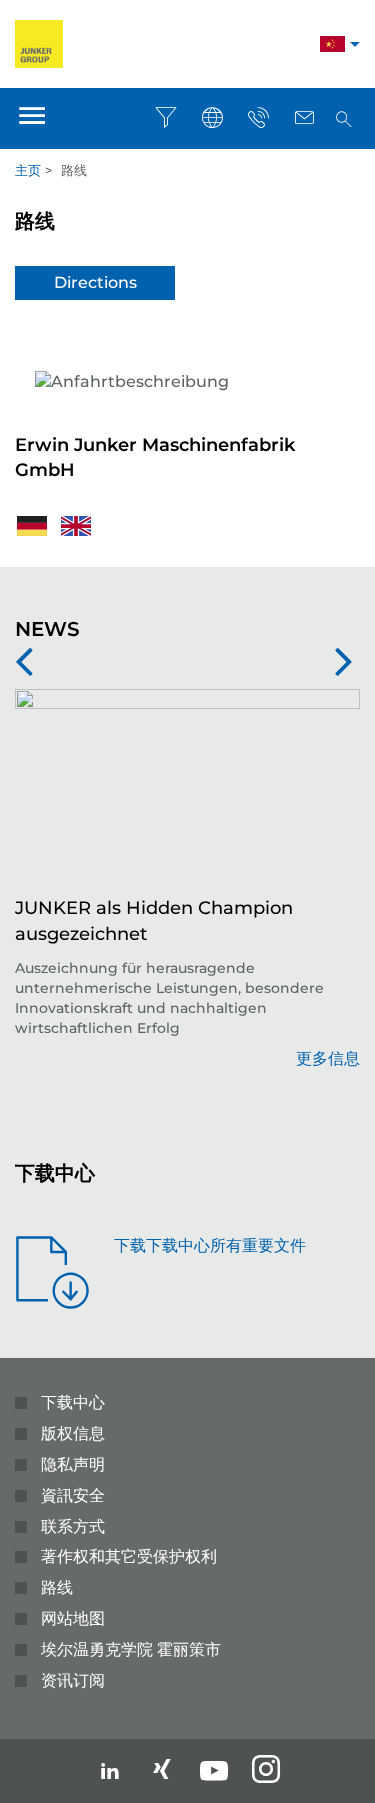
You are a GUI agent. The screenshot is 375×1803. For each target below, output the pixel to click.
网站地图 (73, 1618)
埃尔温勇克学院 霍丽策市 (131, 1649)
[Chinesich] (332, 46)
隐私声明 (73, 1464)
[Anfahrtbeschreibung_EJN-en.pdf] (76, 524)
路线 (57, 1587)
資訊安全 (73, 1495)
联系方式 (73, 1526)
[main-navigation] (32, 118)
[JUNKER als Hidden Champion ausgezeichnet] (187, 792)
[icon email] (304, 118)
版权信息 (73, 1433)
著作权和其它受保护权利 (129, 1556)
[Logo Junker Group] (39, 42)
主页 (28, 170)
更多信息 (328, 1058)
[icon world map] (212, 118)
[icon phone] (258, 118)
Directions (95, 282)
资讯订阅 (73, 1680)
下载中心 (73, 1402)
